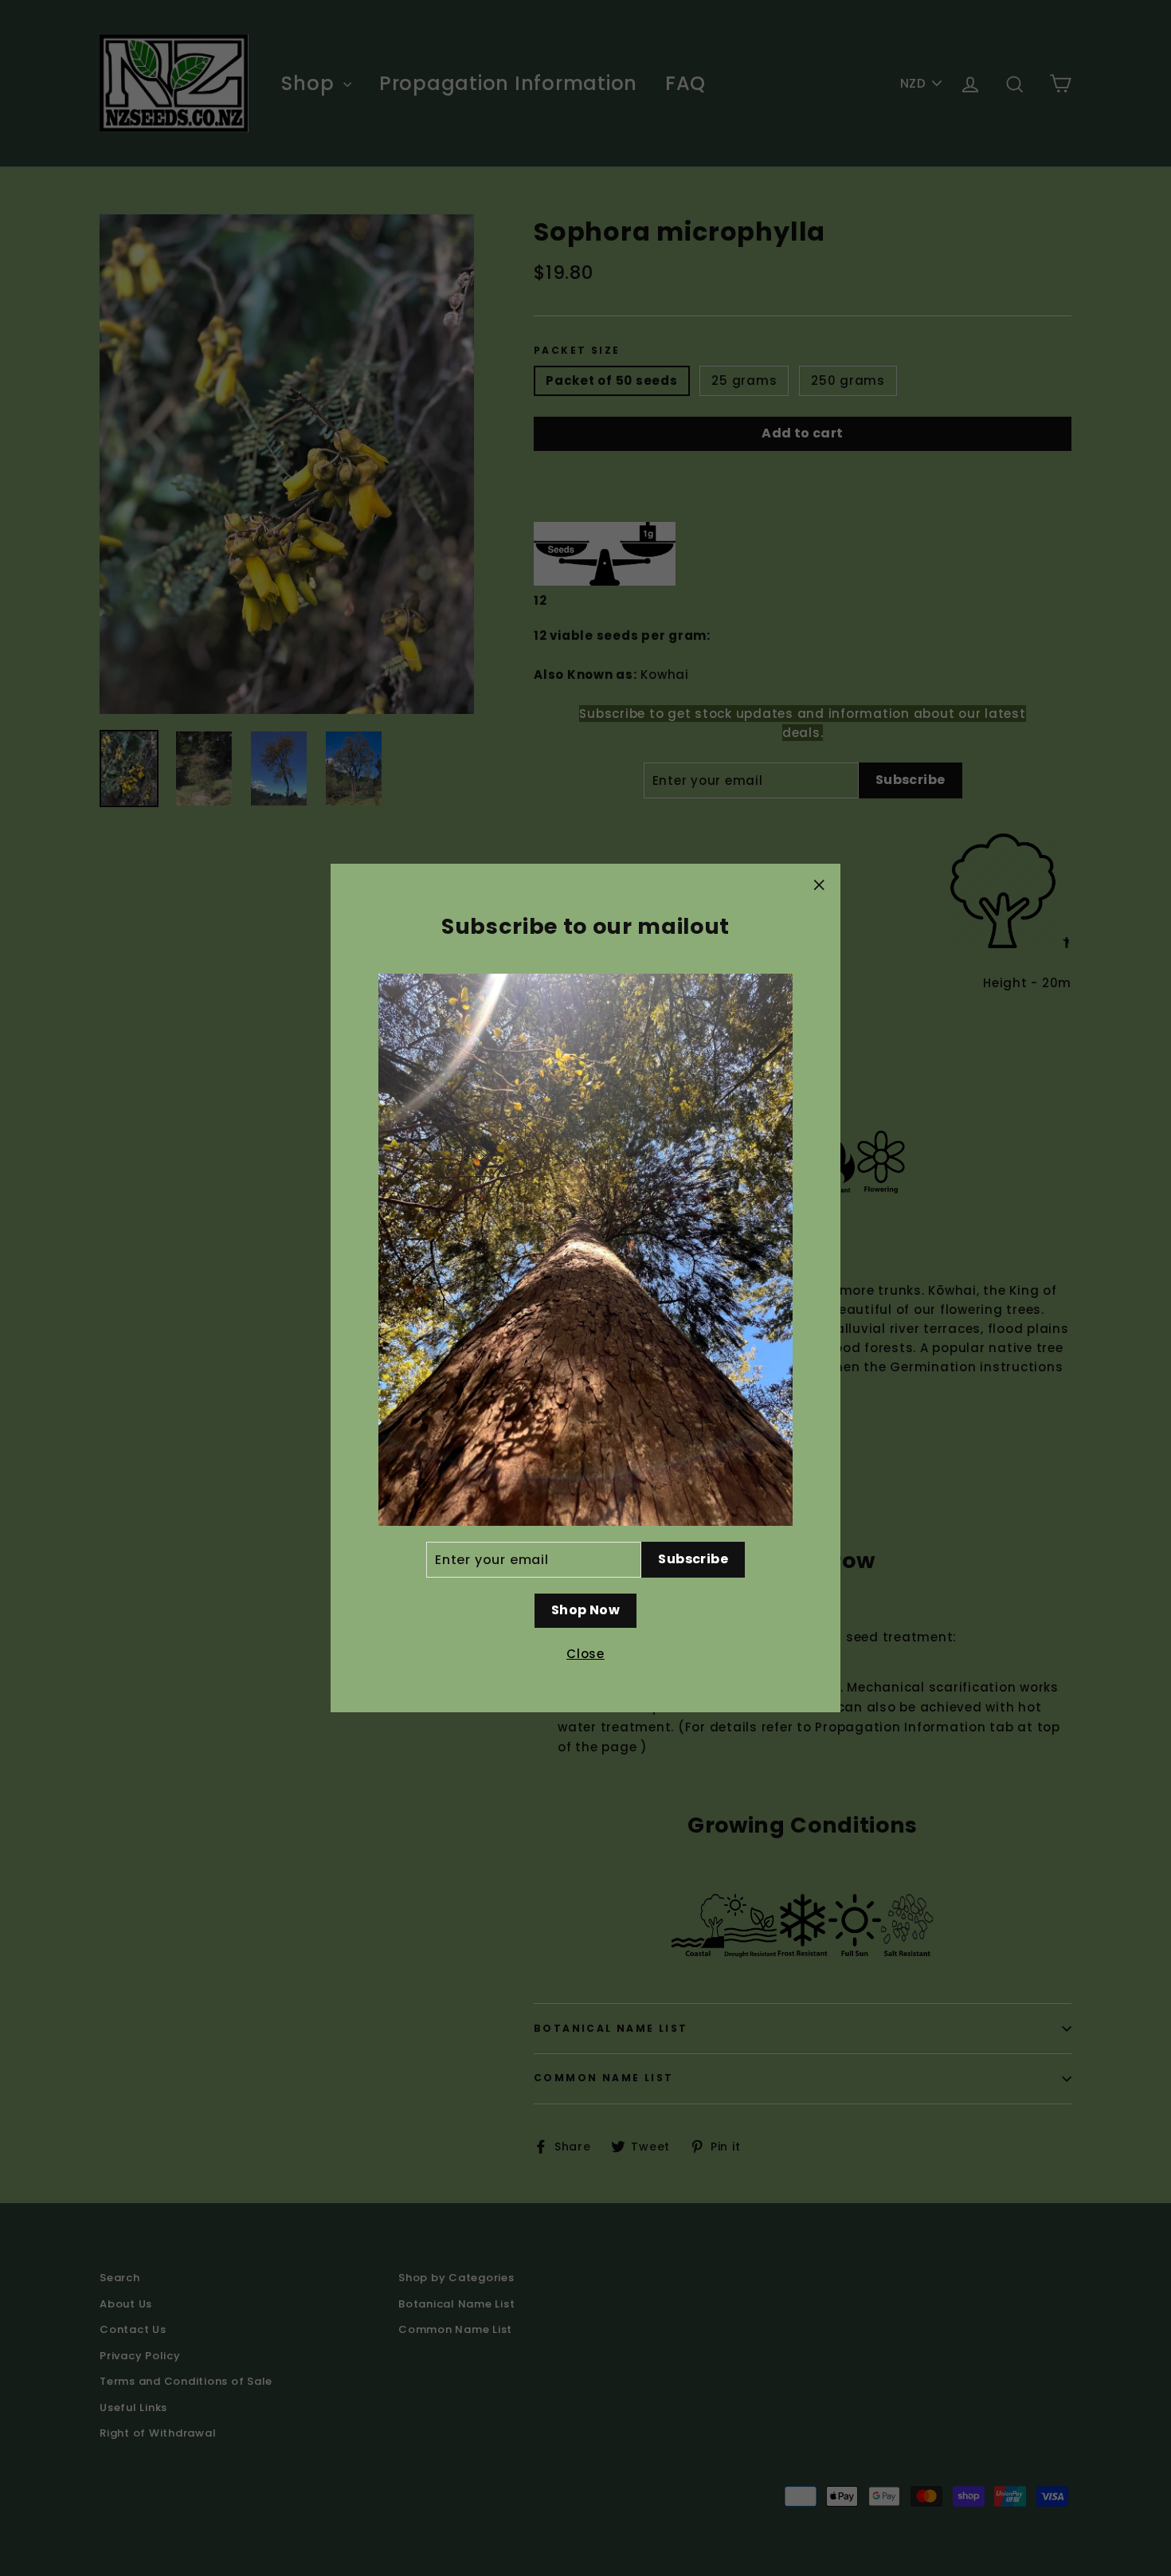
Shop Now (585, 1610)
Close (585, 1654)
